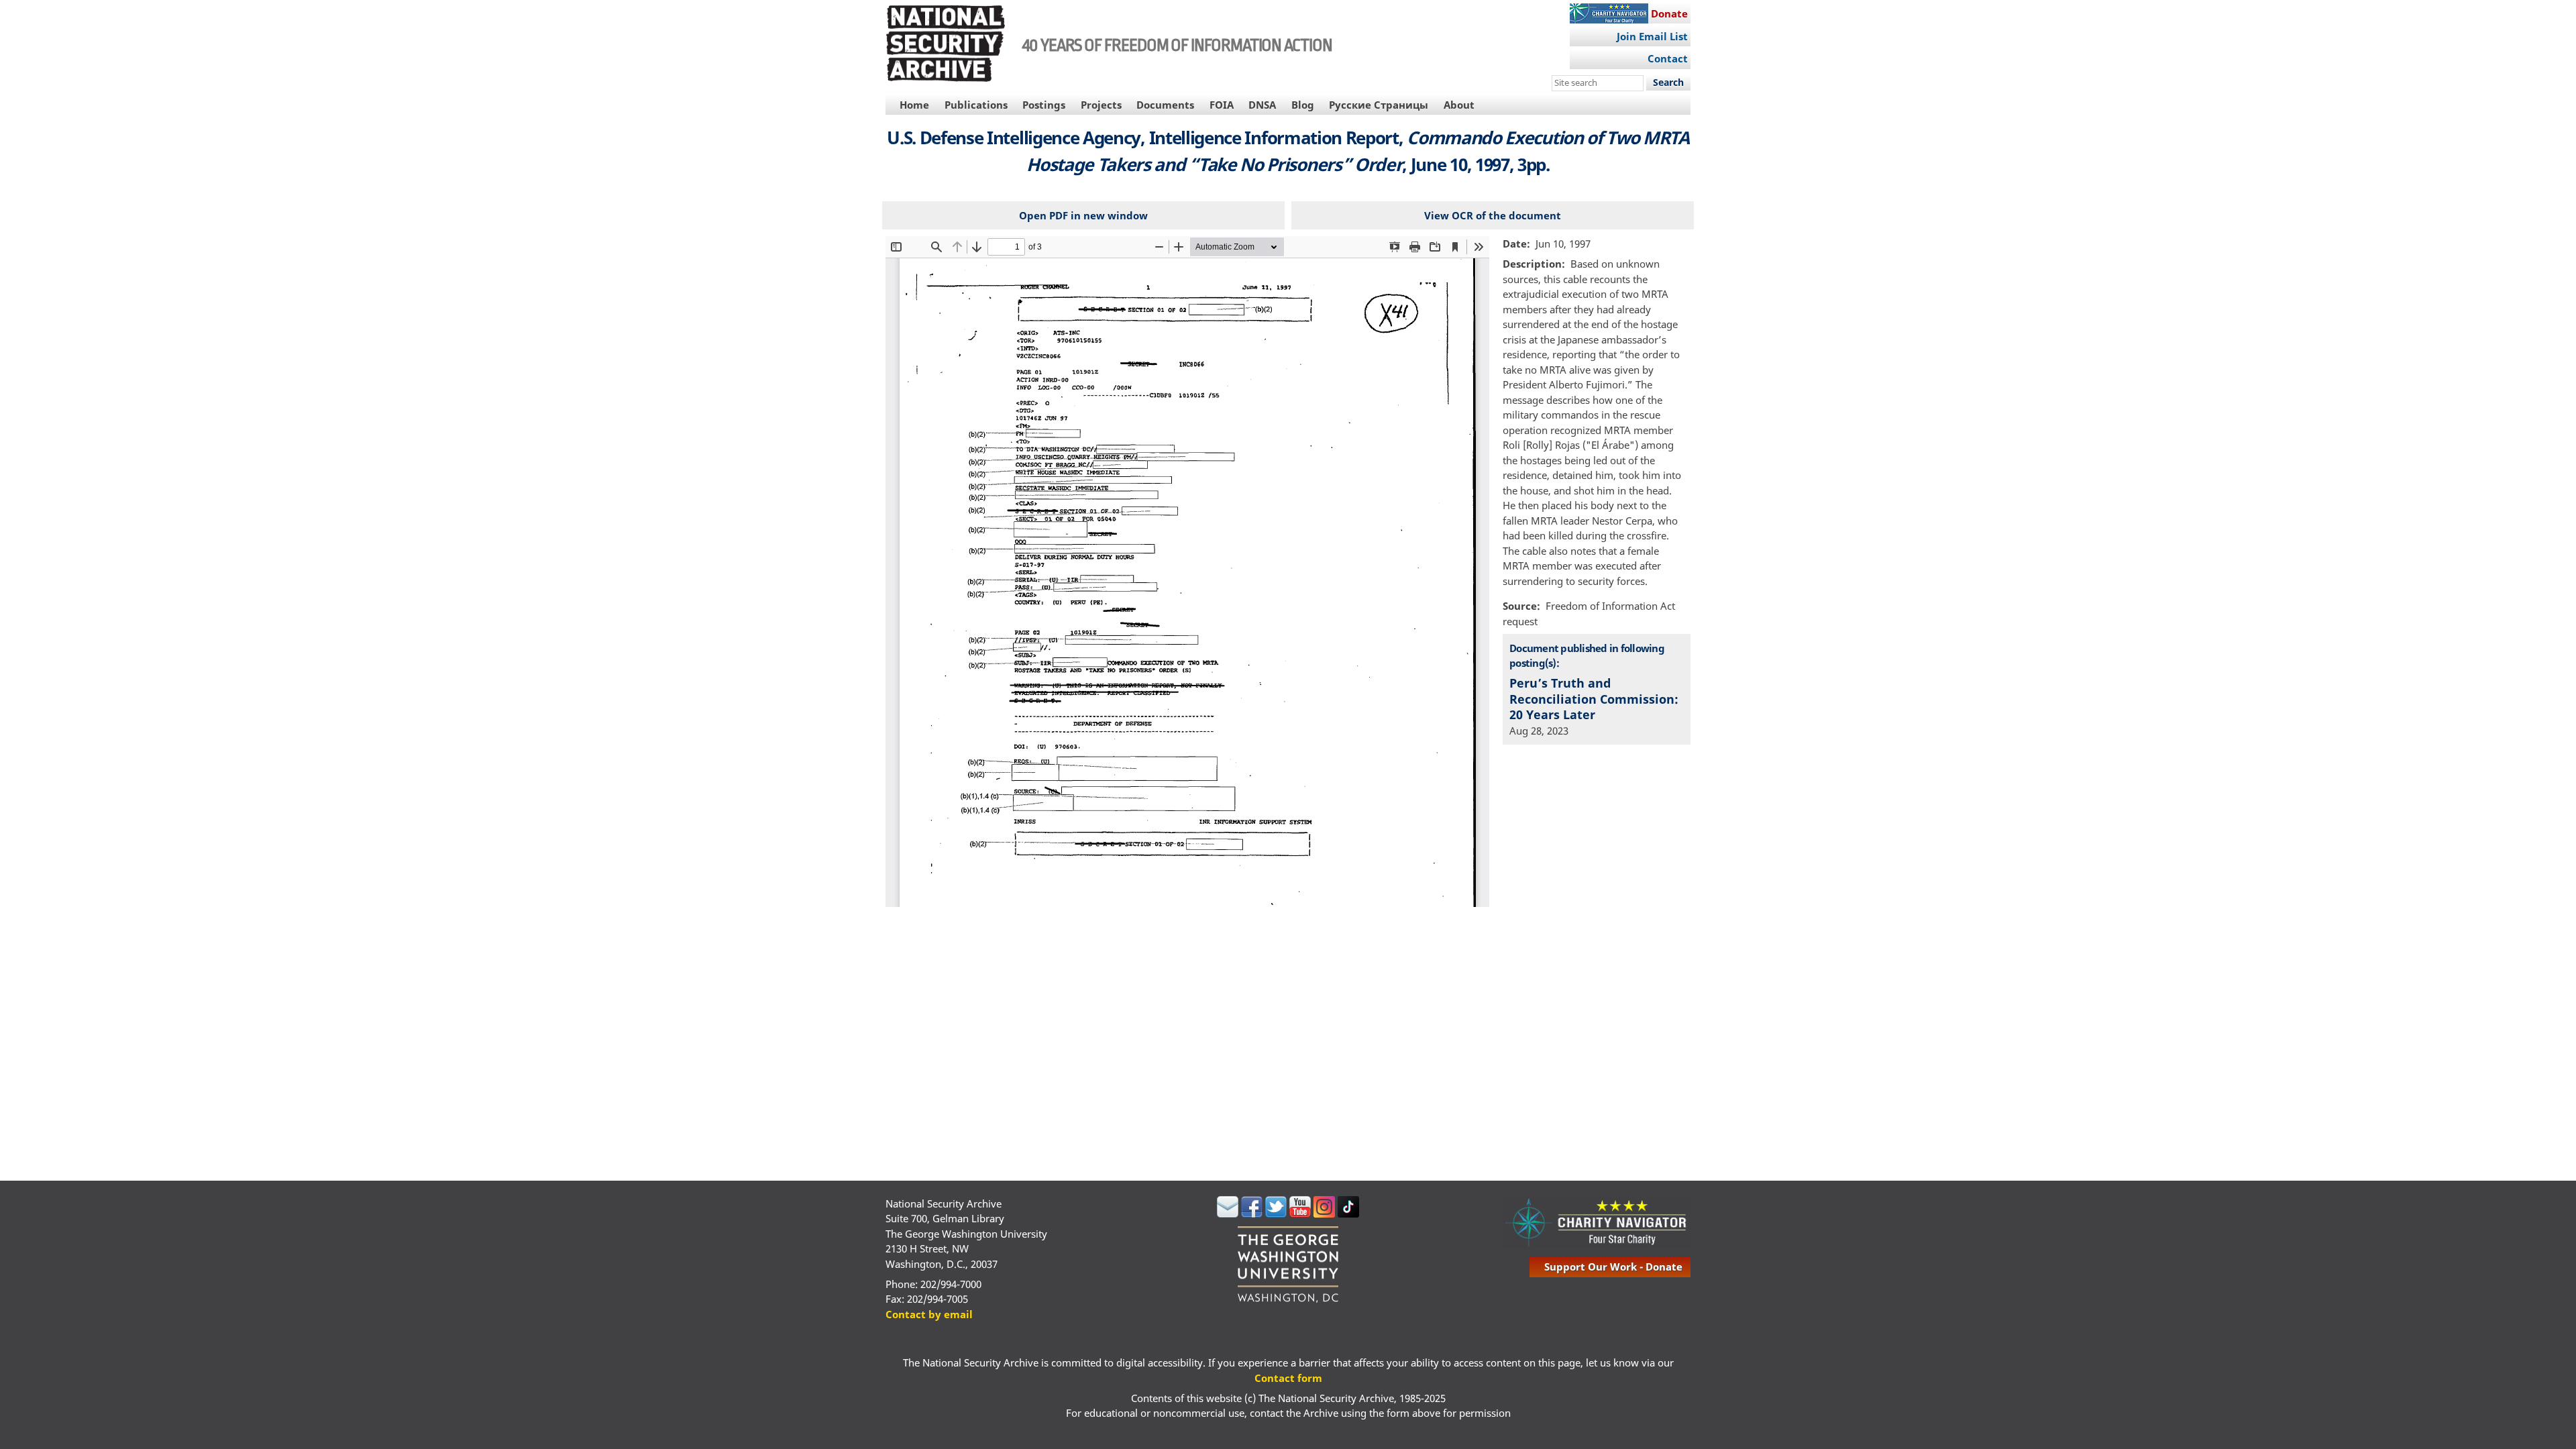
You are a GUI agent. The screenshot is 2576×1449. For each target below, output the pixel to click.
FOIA (1222, 105)
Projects (1101, 105)
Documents (1165, 105)
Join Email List (1652, 36)
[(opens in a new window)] (1228, 1214)
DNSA (1262, 105)
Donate (1669, 13)
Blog (1303, 105)
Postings (1044, 105)
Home (914, 105)
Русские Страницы (1379, 105)
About (1459, 105)
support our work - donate (1613, 1267)
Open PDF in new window (1083, 215)
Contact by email (929, 1314)
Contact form (1288, 1378)
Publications (976, 105)
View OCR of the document (1493, 215)
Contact (1668, 58)
